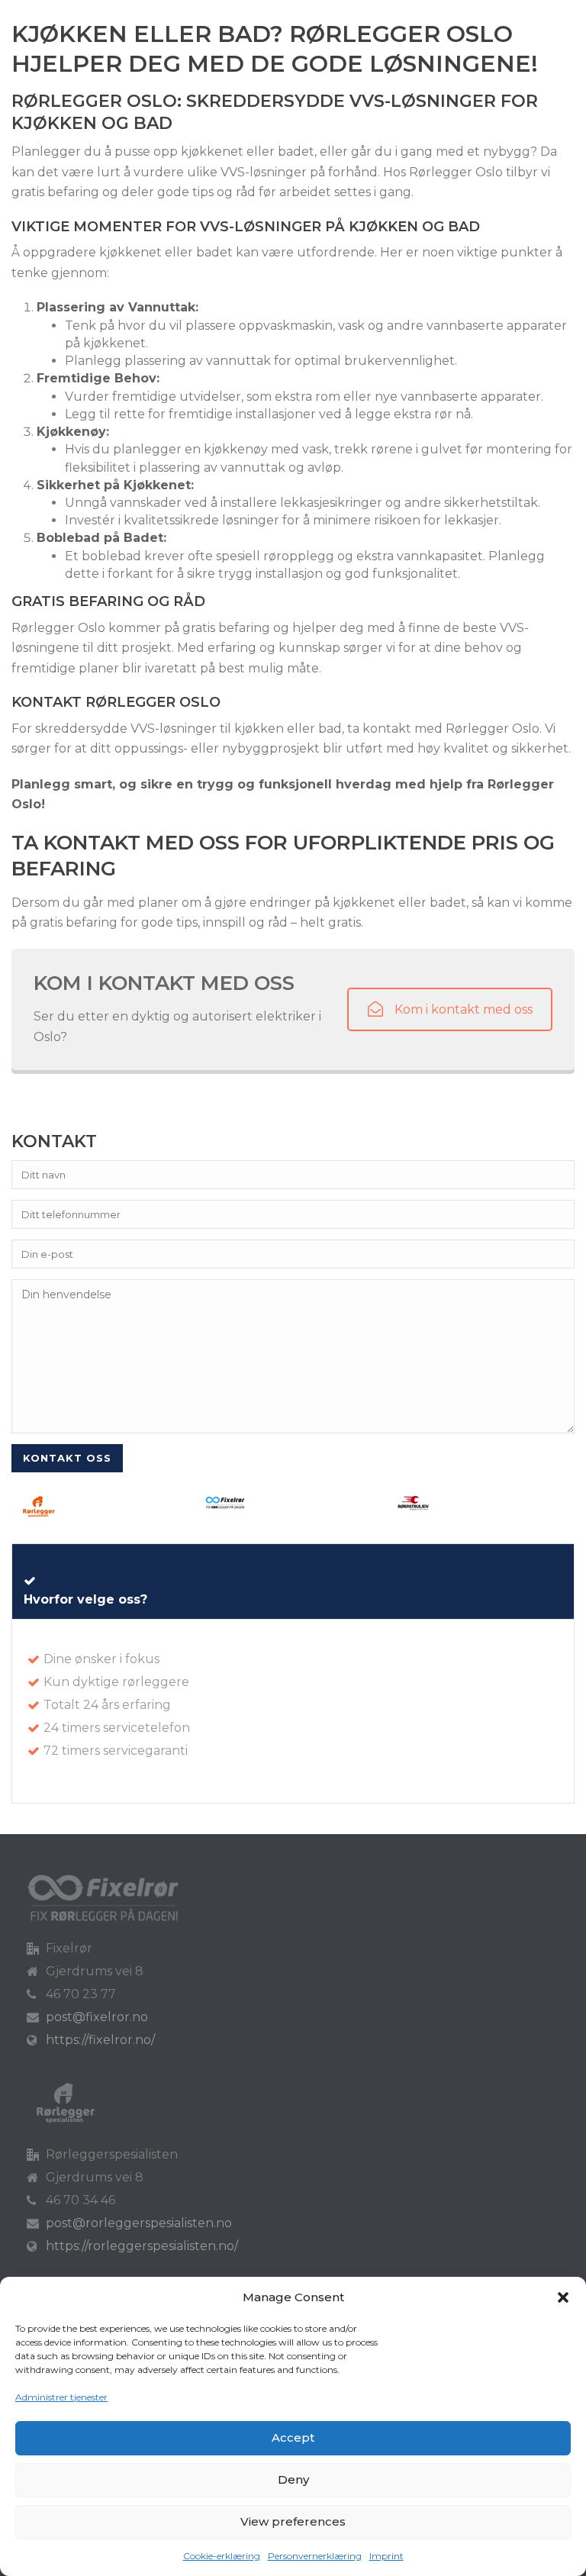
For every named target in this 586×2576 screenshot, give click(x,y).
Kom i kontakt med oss (464, 1009)
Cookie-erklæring (222, 2556)
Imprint (386, 2556)
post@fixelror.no (97, 2017)
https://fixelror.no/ (100, 2040)
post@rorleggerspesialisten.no (139, 2223)
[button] (563, 2297)
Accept (293, 2437)
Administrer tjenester (61, 2397)
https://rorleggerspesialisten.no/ (142, 2246)
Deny (293, 2479)
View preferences (293, 2521)
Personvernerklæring (315, 2556)
